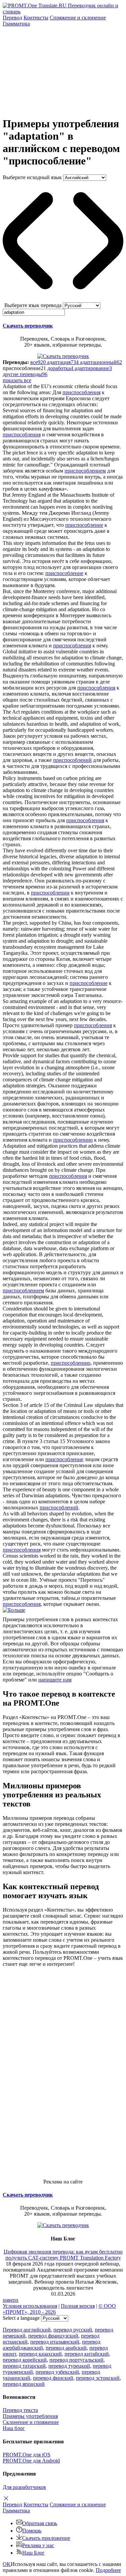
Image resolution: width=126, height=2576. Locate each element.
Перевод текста (20, 2410)
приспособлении (50, 893)
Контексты (36, 18)
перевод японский (24, 2384)
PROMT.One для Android (31, 2461)
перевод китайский (87, 2354)
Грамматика (16, 24)
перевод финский (53, 2378)
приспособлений (72, 760)
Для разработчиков (24, 2487)
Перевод (12, 18)
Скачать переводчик (28, 326)
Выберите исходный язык (32, 177)
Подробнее (108, 2570)
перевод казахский (40, 2354)
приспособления (81, 392)
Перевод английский (27, 2330)
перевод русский (73, 2330)
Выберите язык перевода (33, 305)
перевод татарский (24, 2366)
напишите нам (55, 1680)
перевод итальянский (55, 2342)
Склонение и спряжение (31, 2422)
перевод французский (53, 2336)
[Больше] (14, 1610)
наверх (11, 2300)
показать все (17, 380)
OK (7, 2564)
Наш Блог (33, 2553)
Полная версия (78, 2306)
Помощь (32, 2531)
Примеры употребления (30, 2416)
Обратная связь (40, 2523)
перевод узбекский (57, 2372)
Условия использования (30, 2306)
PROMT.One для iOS (27, 2455)
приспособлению (73, 1140)
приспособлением (85, 471)
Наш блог (14, 2428)
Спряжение (78, 18)
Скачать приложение (46, 2538)
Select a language (21, 2318)
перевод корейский (25, 2360)
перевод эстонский (98, 2378)
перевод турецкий (69, 2366)
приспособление (84, 525)
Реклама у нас (38, 2545)
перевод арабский (66, 2348)
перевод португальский (76, 2360)
